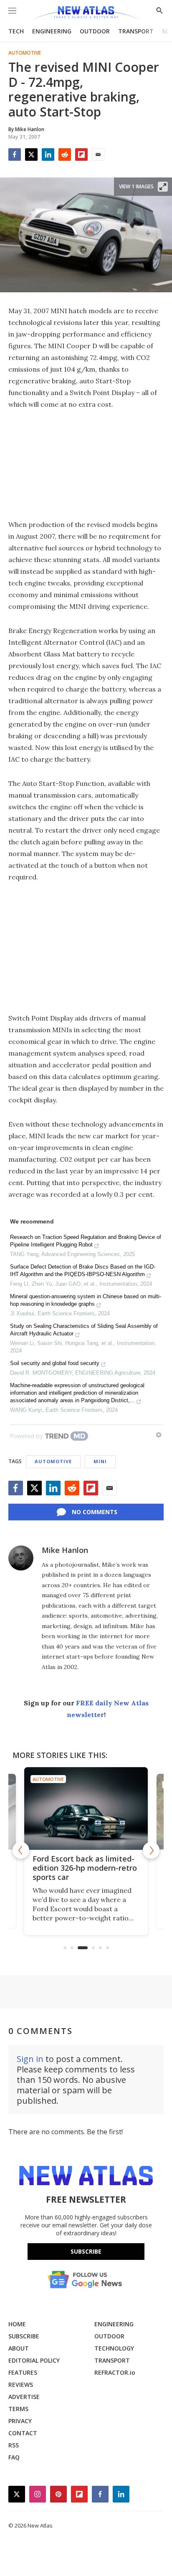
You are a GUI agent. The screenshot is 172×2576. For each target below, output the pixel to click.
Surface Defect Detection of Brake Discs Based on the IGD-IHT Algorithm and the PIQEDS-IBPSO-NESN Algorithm (83, 1270)
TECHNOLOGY (114, 2348)
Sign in (30, 2059)
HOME (17, 2324)
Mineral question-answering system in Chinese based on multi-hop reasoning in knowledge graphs (86, 1300)
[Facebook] (15, 155)
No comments (95, 1512)
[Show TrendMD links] (159, 1435)
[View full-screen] (163, 187)
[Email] (98, 155)
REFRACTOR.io (115, 2372)
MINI (100, 1461)
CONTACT (23, 2433)
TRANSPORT (136, 31)
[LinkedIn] (48, 155)
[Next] (151, 1850)
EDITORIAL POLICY (34, 2360)
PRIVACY (20, 2421)
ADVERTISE (24, 2397)
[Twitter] (31, 155)
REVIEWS (21, 2385)
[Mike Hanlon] (21, 1558)
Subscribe (86, 2251)
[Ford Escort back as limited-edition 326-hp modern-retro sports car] (86, 1808)
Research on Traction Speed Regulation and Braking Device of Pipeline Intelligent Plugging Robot (86, 1241)
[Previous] (21, 1850)
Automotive (25, 53)
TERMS (18, 2409)
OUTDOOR (95, 31)
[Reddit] (65, 155)
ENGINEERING (52, 31)
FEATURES (23, 2372)
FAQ (14, 2457)
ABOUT (19, 2348)
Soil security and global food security (55, 1363)
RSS (14, 2445)
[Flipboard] (81, 155)
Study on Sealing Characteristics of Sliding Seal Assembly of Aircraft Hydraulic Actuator (84, 1330)
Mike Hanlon (65, 1550)
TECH (16, 31)
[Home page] (86, 14)
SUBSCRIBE (24, 2336)
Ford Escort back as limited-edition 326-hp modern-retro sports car (85, 1868)
